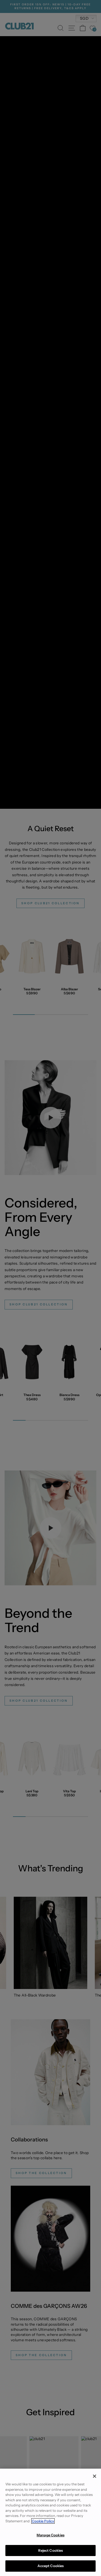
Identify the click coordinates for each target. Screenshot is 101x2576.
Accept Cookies (51, 2566)
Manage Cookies (50, 2535)
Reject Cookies (51, 2550)
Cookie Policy (43, 2521)
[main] (50, 2522)
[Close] (95, 2476)
